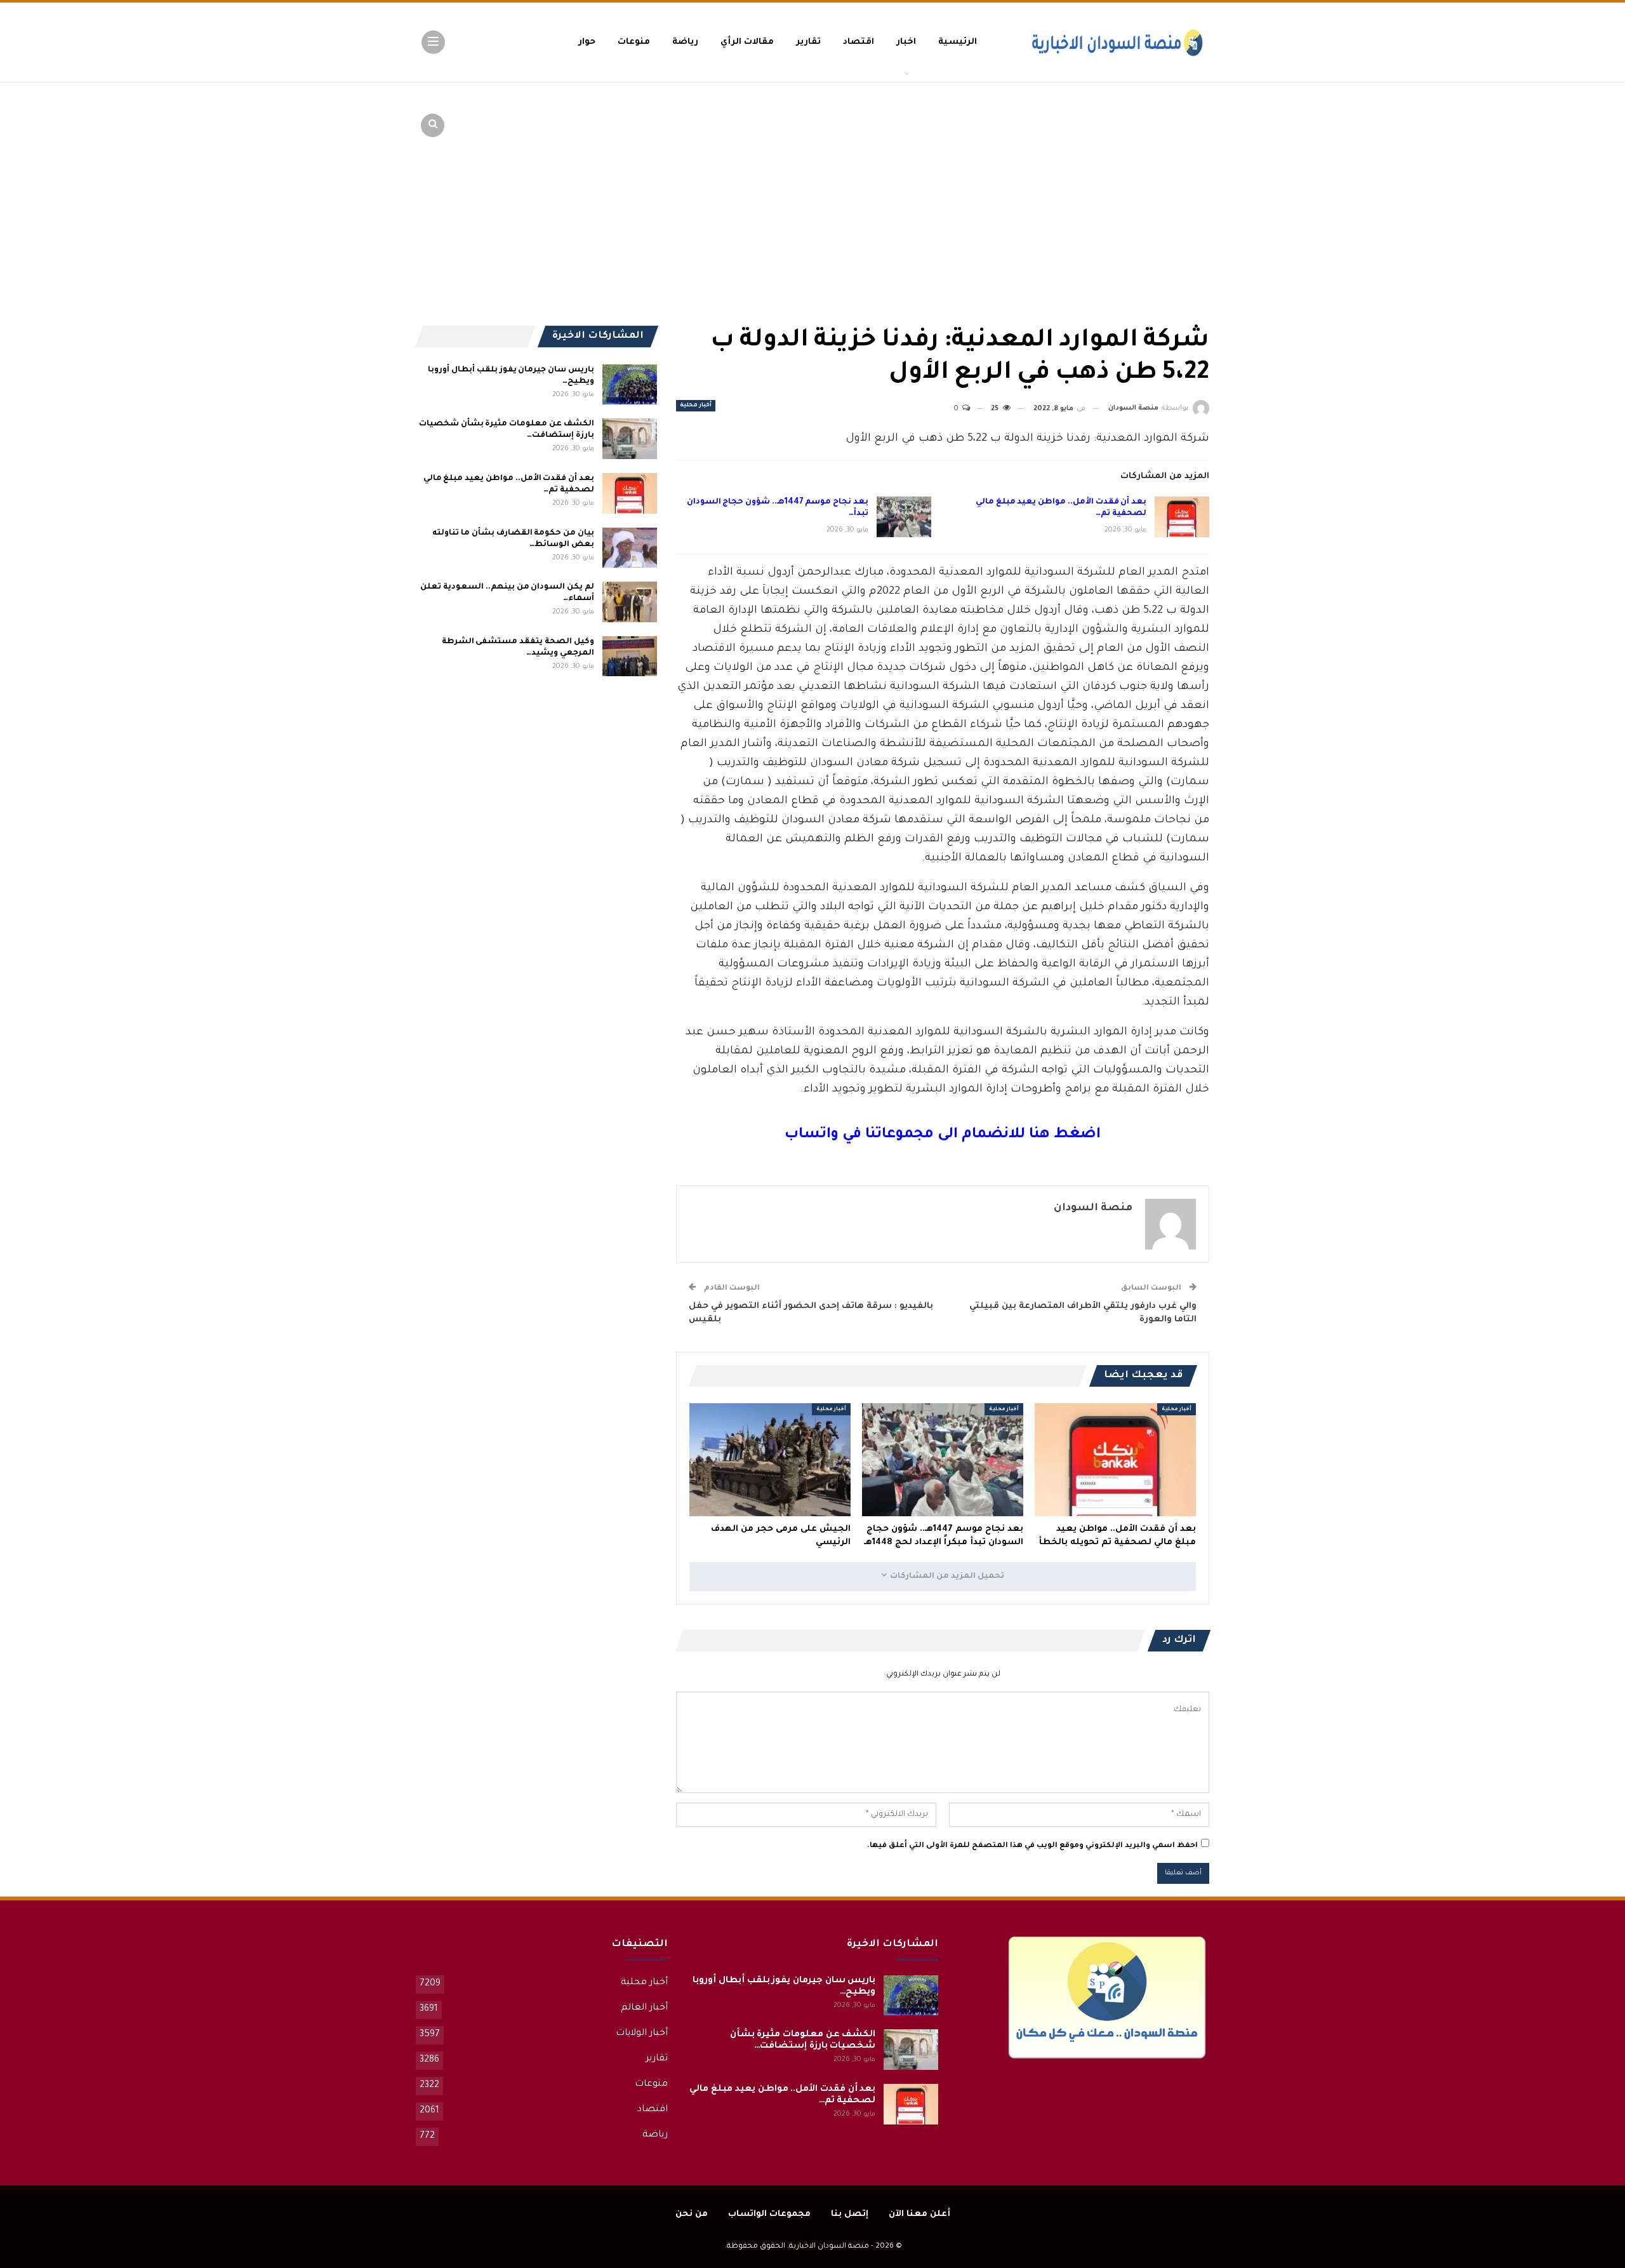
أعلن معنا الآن (919, 2214)
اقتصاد (859, 42)
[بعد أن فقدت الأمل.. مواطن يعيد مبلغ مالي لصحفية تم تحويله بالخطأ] (1182, 517)
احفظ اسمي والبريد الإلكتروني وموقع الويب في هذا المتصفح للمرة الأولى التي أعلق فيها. (1032, 1846)
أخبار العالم (644, 2008)
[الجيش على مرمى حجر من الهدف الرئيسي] (770, 1460)
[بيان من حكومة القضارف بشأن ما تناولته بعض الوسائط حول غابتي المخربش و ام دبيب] (630, 548)
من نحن (692, 2214)
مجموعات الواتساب (769, 2214)
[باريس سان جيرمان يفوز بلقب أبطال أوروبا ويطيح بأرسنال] (630, 385)
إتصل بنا (850, 2214)
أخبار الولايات (642, 2034)
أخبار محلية (696, 406)
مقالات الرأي (747, 42)
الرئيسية (958, 42)
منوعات (634, 42)
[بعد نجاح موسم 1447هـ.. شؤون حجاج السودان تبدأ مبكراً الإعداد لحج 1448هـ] (904, 517)
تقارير (808, 42)
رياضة (685, 42)
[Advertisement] (1111, 178)
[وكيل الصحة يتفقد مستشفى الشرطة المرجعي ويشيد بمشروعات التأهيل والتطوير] (630, 657)
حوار (587, 42)
